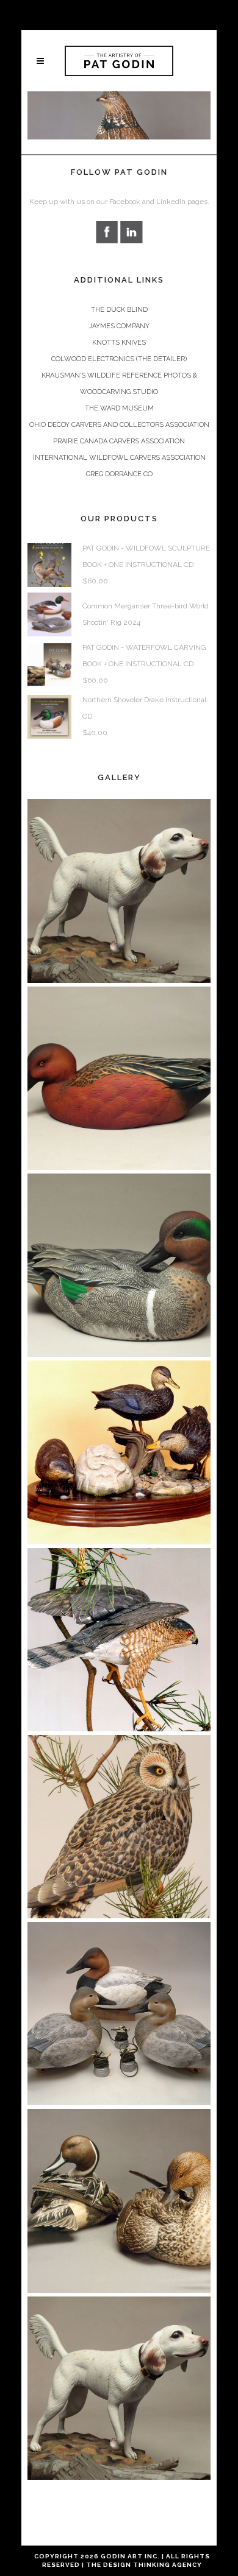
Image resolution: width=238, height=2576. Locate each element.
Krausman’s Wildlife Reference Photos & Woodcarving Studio (119, 384)
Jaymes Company (119, 326)
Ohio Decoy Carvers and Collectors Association (119, 425)
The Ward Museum (119, 408)
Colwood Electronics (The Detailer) (119, 359)
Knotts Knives (119, 343)
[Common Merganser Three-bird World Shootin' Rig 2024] (49, 614)
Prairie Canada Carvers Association (119, 441)
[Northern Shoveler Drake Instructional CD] (49, 716)
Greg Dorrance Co (119, 474)
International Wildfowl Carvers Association (119, 458)
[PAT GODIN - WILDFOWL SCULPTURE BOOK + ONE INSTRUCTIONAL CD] (49, 565)
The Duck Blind (119, 310)
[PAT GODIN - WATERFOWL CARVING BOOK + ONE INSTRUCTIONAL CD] (49, 664)
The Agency (144, 2565)
